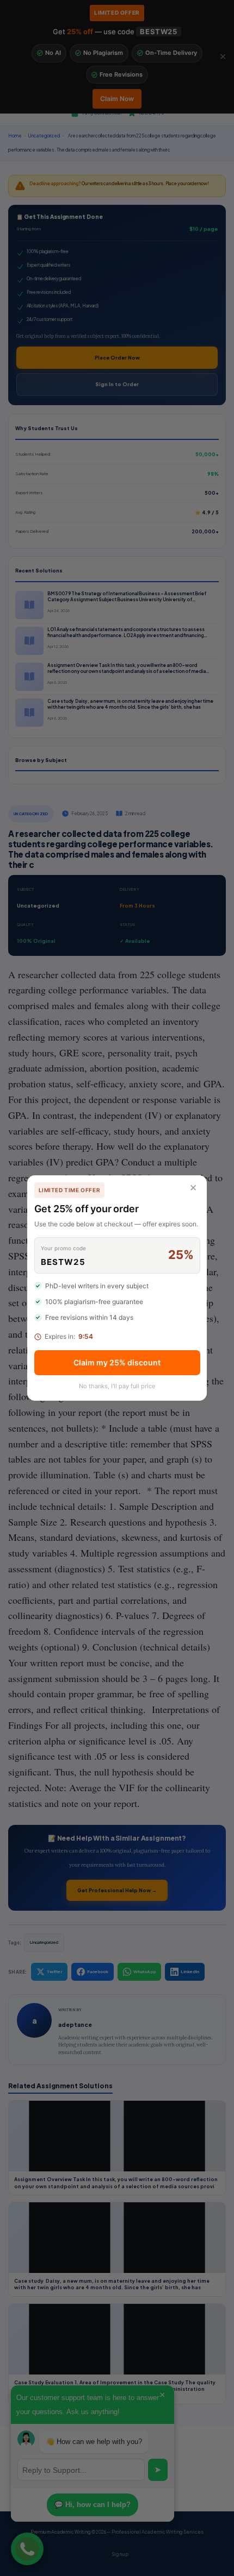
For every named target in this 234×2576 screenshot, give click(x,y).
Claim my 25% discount (117, 1362)
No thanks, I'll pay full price (117, 1386)
